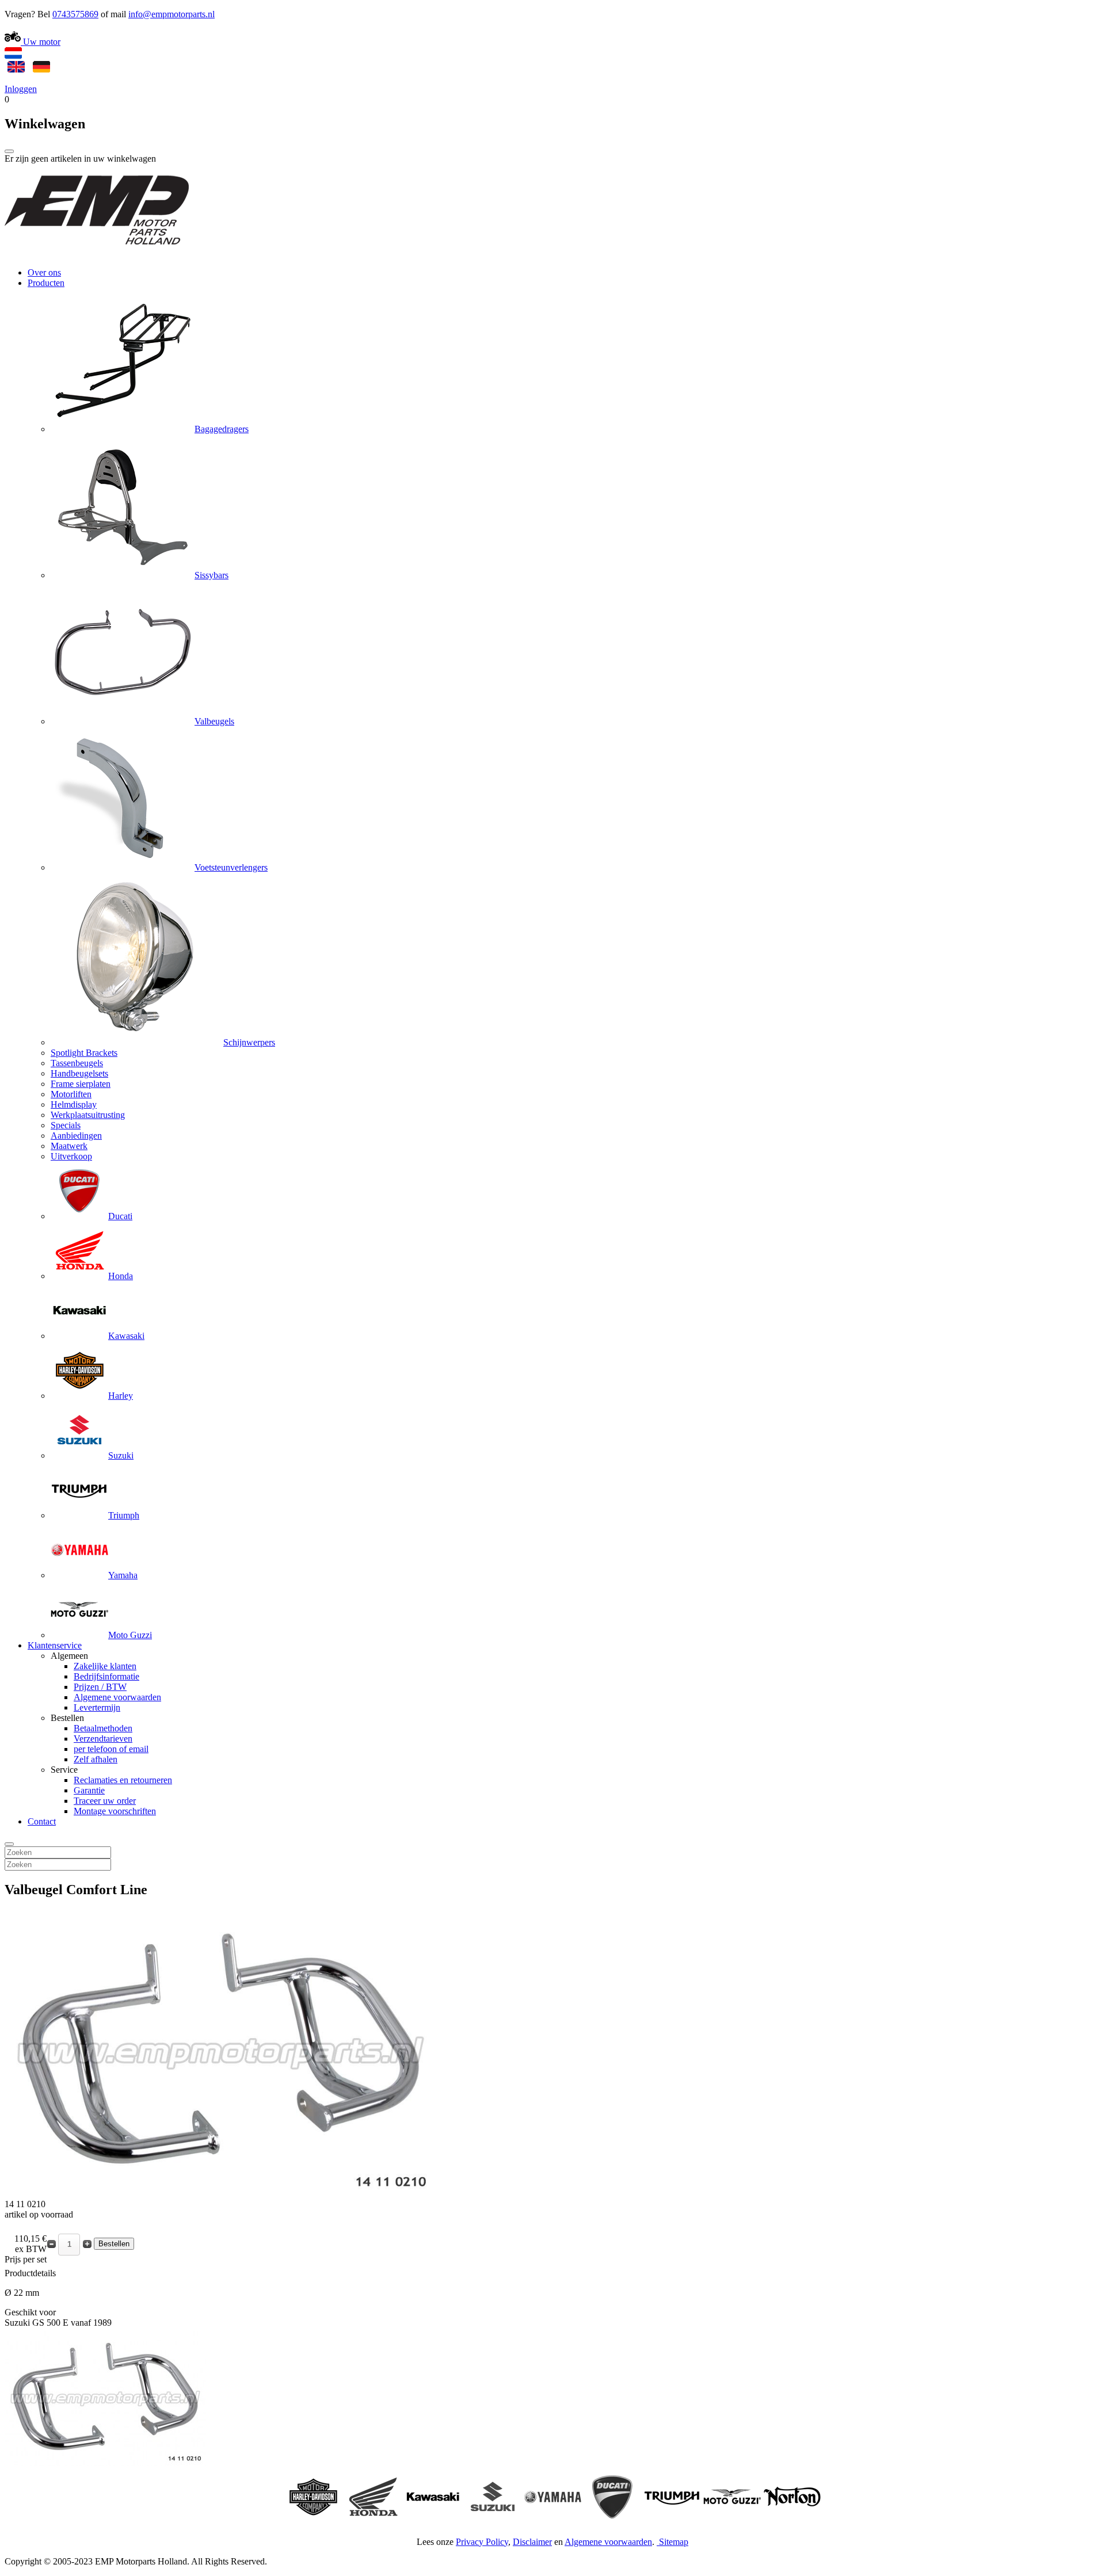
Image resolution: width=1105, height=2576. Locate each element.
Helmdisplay (74, 1104)
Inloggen (21, 89)
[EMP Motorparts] (97, 253)
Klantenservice (55, 1645)
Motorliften (71, 1094)
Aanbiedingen (76, 1136)
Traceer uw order (105, 1801)
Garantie (89, 1790)
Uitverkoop (71, 1156)
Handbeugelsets (79, 1073)
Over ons (44, 272)
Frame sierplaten (81, 1084)
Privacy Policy (482, 2542)
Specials (66, 1125)
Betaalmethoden (103, 1728)
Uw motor (41, 42)
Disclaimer (532, 2542)
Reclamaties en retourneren (123, 1780)
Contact (42, 1821)
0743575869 (75, 14)
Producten (46, 283)
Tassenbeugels (77, 1063)
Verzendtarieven (103, 1739)
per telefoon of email (111, 1749)
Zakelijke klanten (105, 1666)
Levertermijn (97, 1707)
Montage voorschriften (115, 1811)
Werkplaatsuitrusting (88, 1115)
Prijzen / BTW (100, 1687)
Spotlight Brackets (84, 1053)
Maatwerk (69, 1146)
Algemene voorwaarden (117, 1697)
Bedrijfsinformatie (106, 1676)
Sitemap (674, 2542)
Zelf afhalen (96, 1759)
